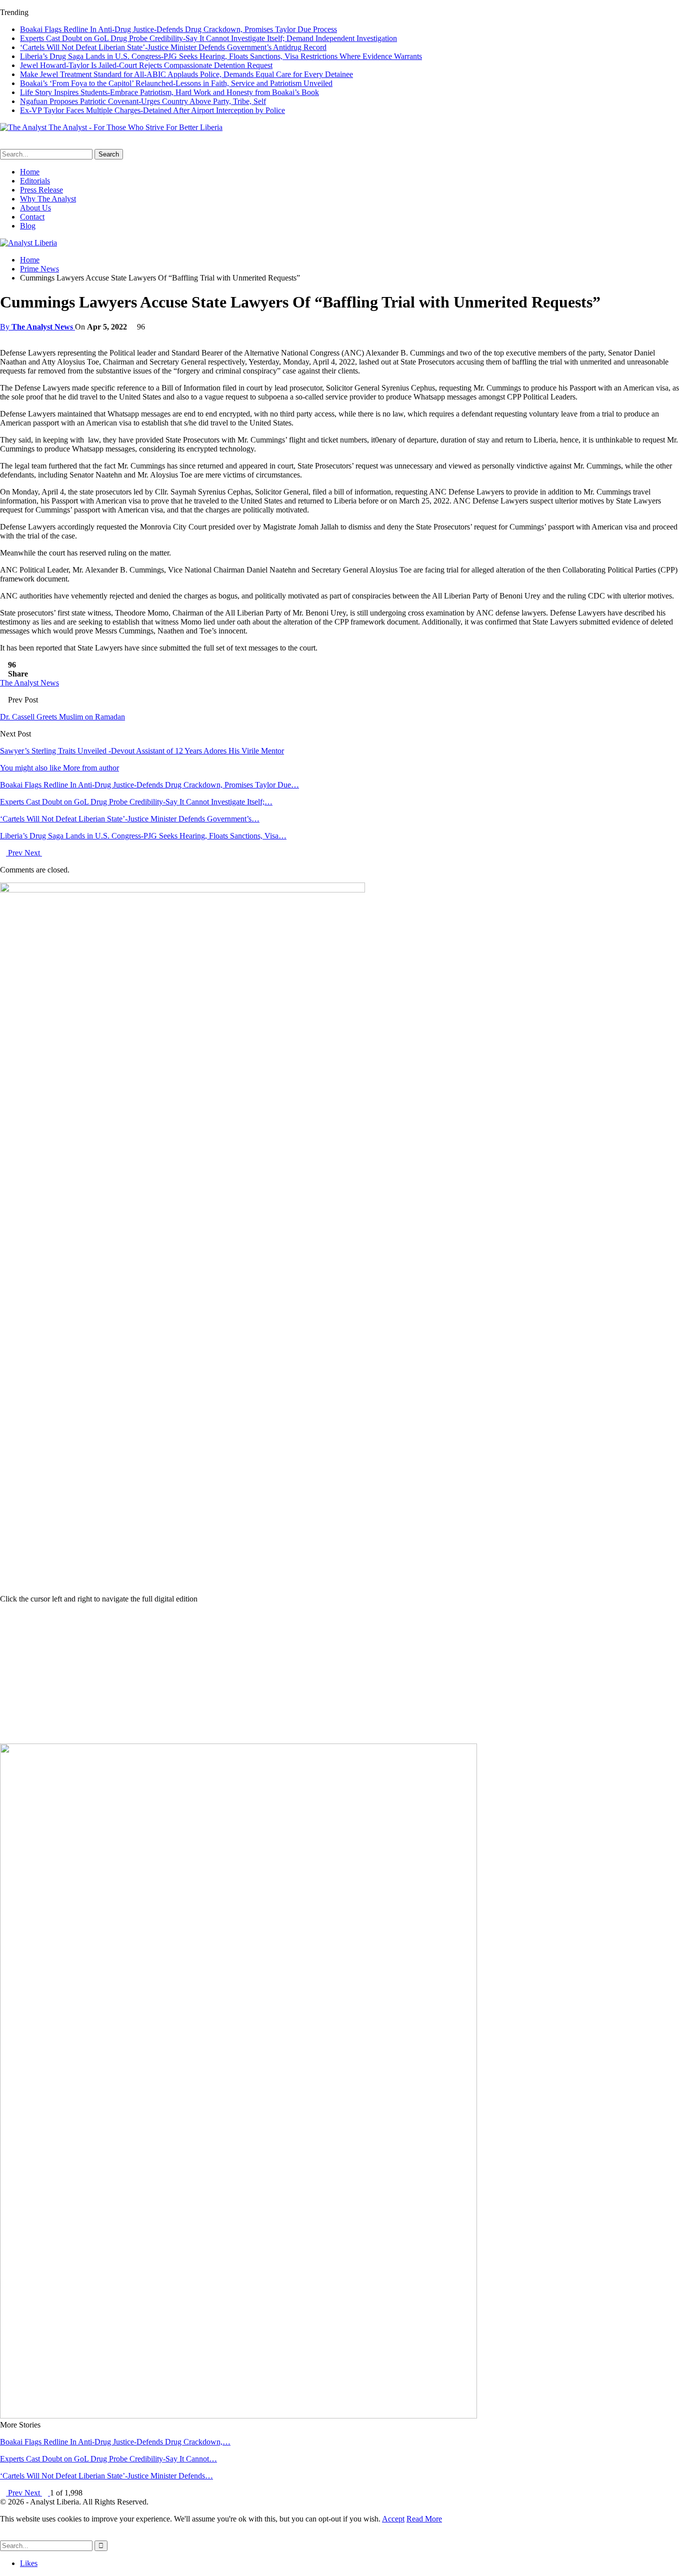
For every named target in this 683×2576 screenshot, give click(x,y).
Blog (28, 226)
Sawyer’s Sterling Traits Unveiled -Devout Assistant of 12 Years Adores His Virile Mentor (142, 751)
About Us (35, 208)
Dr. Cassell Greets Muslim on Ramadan (62, 717)
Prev (15, 853)
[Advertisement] (341, 1673)
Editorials (35, 181)
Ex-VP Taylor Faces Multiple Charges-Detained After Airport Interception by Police (152, 110)
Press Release (41, 190)
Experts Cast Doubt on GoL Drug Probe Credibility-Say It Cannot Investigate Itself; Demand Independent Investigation (208, 38)
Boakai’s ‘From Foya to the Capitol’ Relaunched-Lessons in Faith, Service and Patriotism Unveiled (176, 83)
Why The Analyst (48, 199)
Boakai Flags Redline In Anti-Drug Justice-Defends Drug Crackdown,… (115, 2442)
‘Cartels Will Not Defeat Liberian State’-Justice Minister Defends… (106, 2476)
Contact (32, 217)
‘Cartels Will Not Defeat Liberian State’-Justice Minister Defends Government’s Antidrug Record (173, 47)
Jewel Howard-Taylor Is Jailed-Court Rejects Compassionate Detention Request (146, 65)
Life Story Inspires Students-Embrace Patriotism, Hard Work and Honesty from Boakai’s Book (169, 92)
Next (33, 853)
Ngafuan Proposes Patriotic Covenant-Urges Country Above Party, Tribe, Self (143, 101)
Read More (424, 2519)
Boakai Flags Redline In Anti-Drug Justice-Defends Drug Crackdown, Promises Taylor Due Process (178, 29)
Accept (393, 2519)
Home (30, 172)
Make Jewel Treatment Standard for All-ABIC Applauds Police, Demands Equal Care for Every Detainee (186, 74)
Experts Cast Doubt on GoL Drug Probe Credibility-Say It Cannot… (108, 2459)
